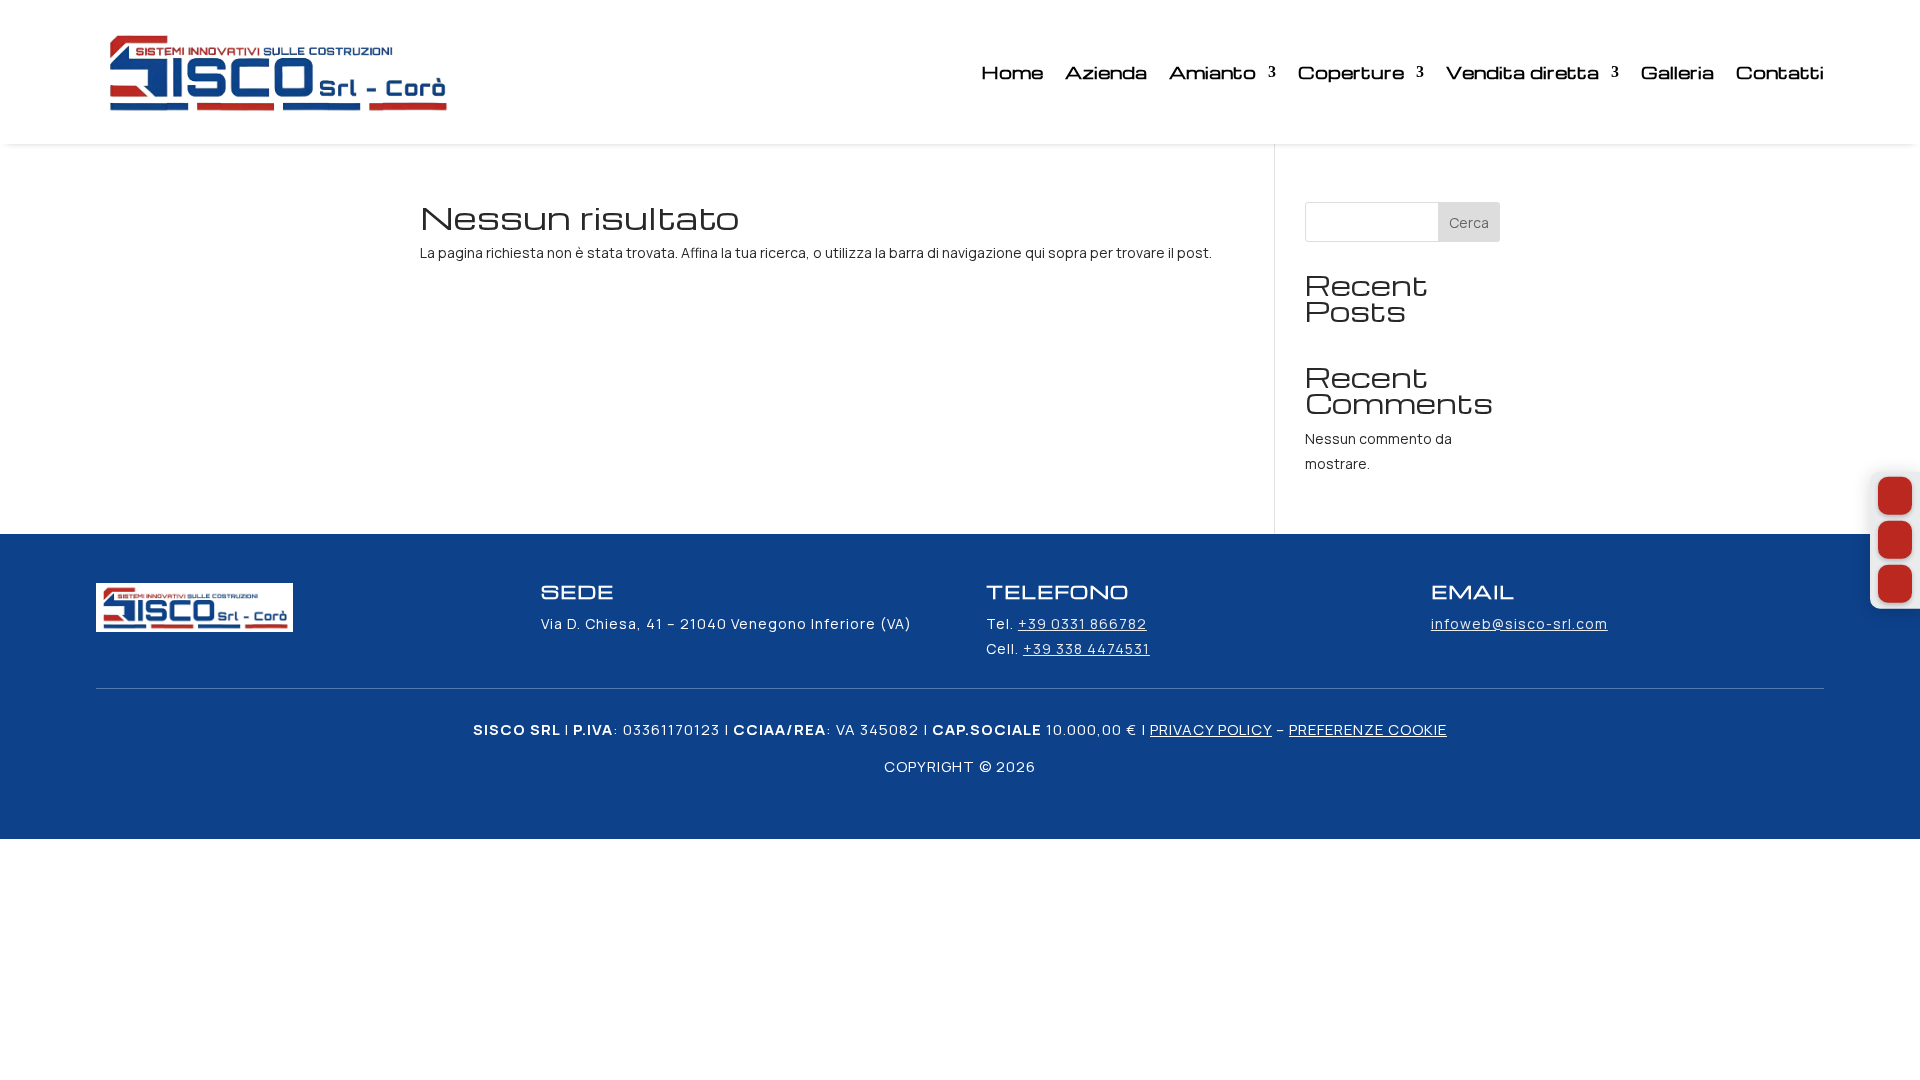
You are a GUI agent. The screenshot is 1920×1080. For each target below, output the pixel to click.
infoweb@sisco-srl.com (1519, 623)
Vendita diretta (1522, 71)
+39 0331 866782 (1082, 623)
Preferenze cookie (1368, 729)
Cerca (1469, 222)
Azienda (1106, 71)
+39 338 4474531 (1086, 648)
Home (1012, 71)
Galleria (1677, 71)
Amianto (1212, 71)
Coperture (1351, 71)
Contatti (1780, 71)
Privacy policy (1211, 729)
